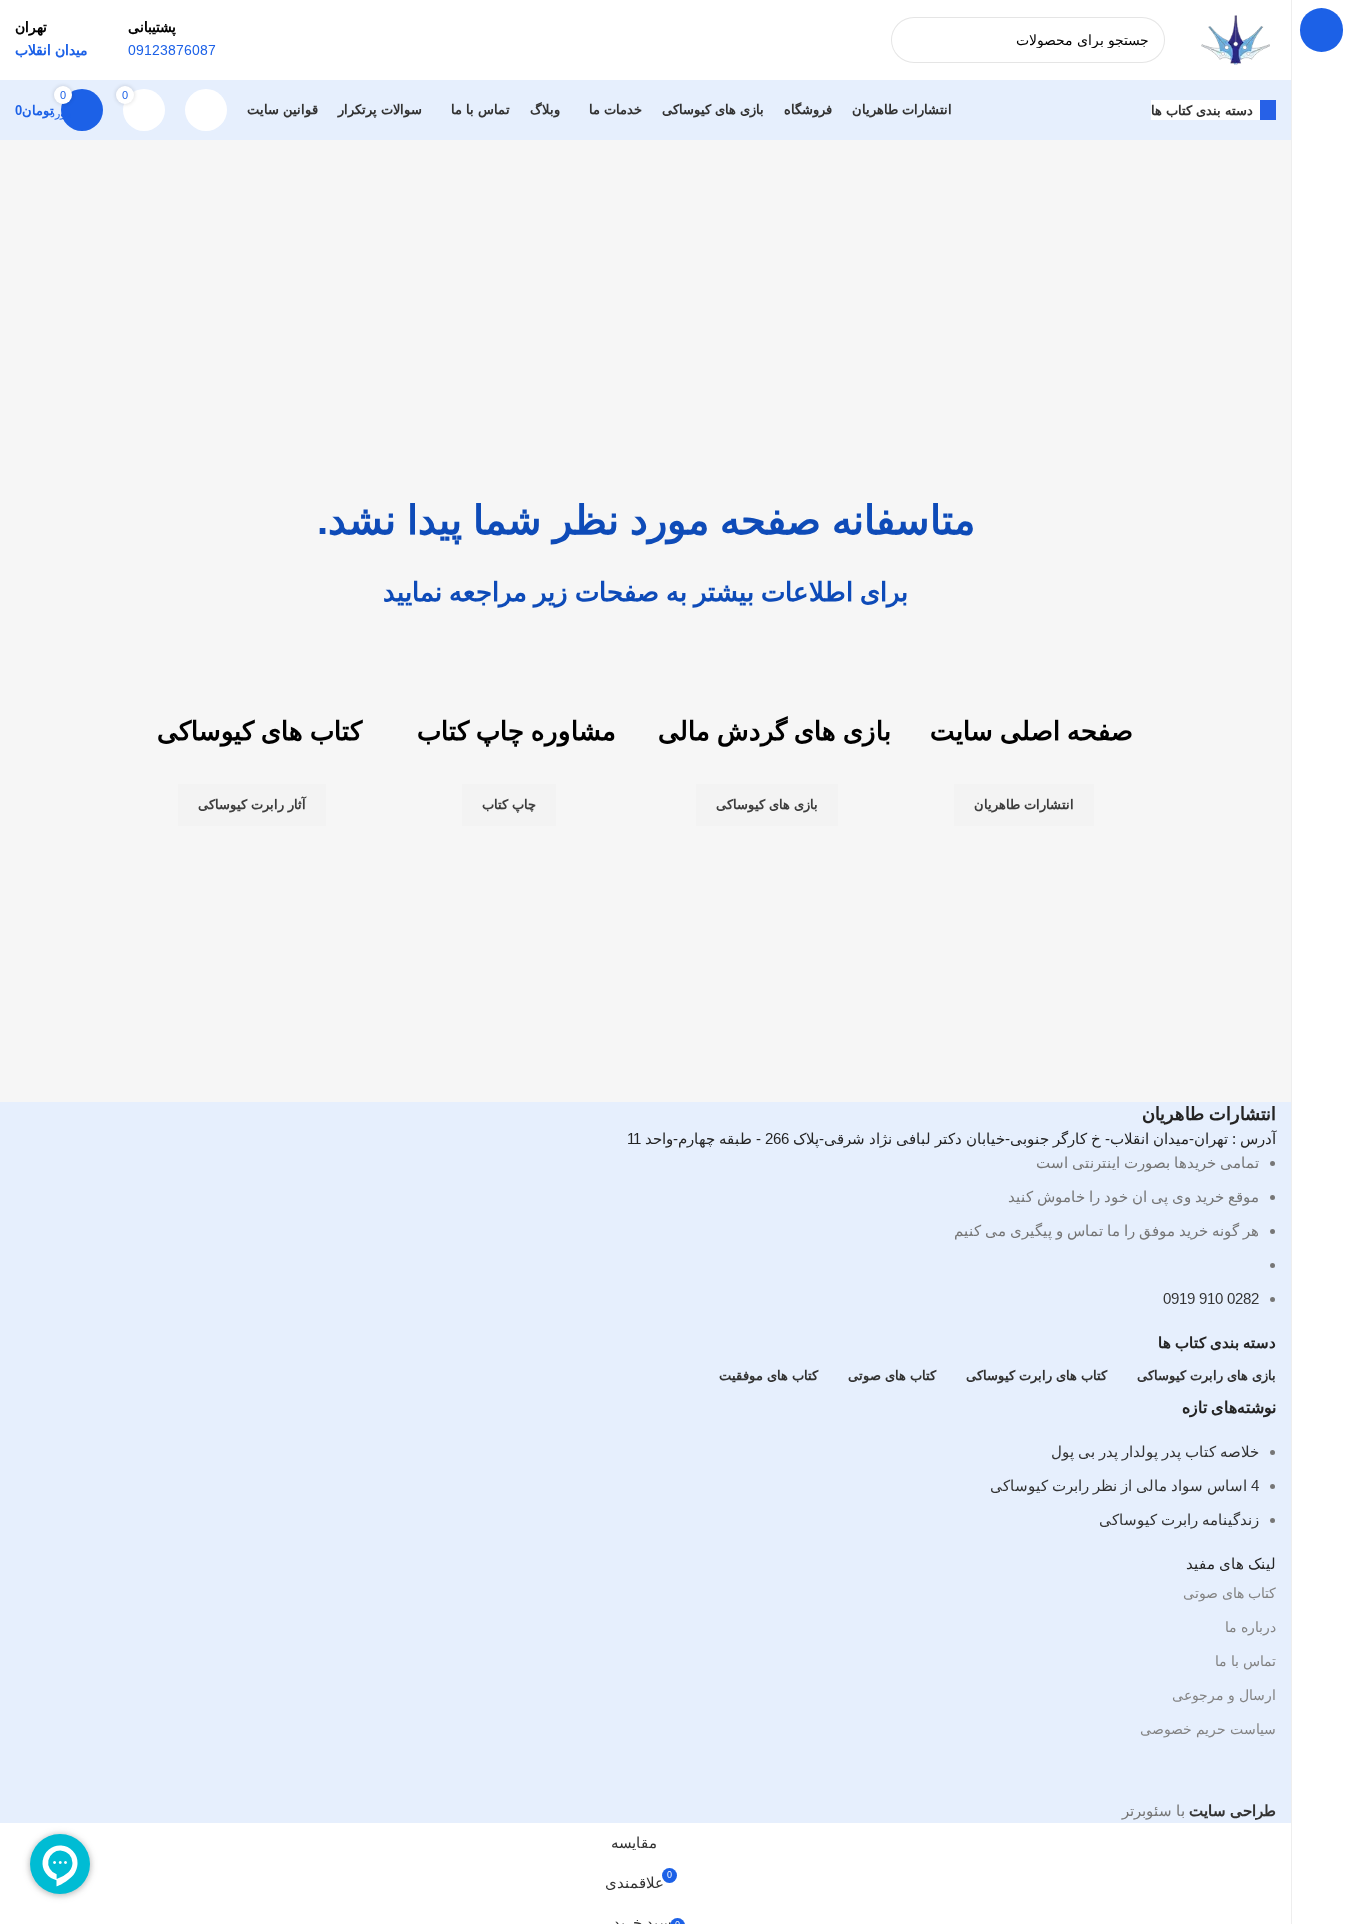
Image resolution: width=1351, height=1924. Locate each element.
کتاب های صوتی (1229, 1593)
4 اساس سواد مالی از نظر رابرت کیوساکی (1124, 1485)
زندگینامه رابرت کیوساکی (1179, 1519)
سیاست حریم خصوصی (1208, 1729)
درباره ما (1250, 1627)
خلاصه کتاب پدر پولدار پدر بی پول (1155, 1451)
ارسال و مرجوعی (1224, 1695)
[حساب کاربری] (206, 110)
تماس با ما (1245, 1661)
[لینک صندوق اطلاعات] (645, 70)
